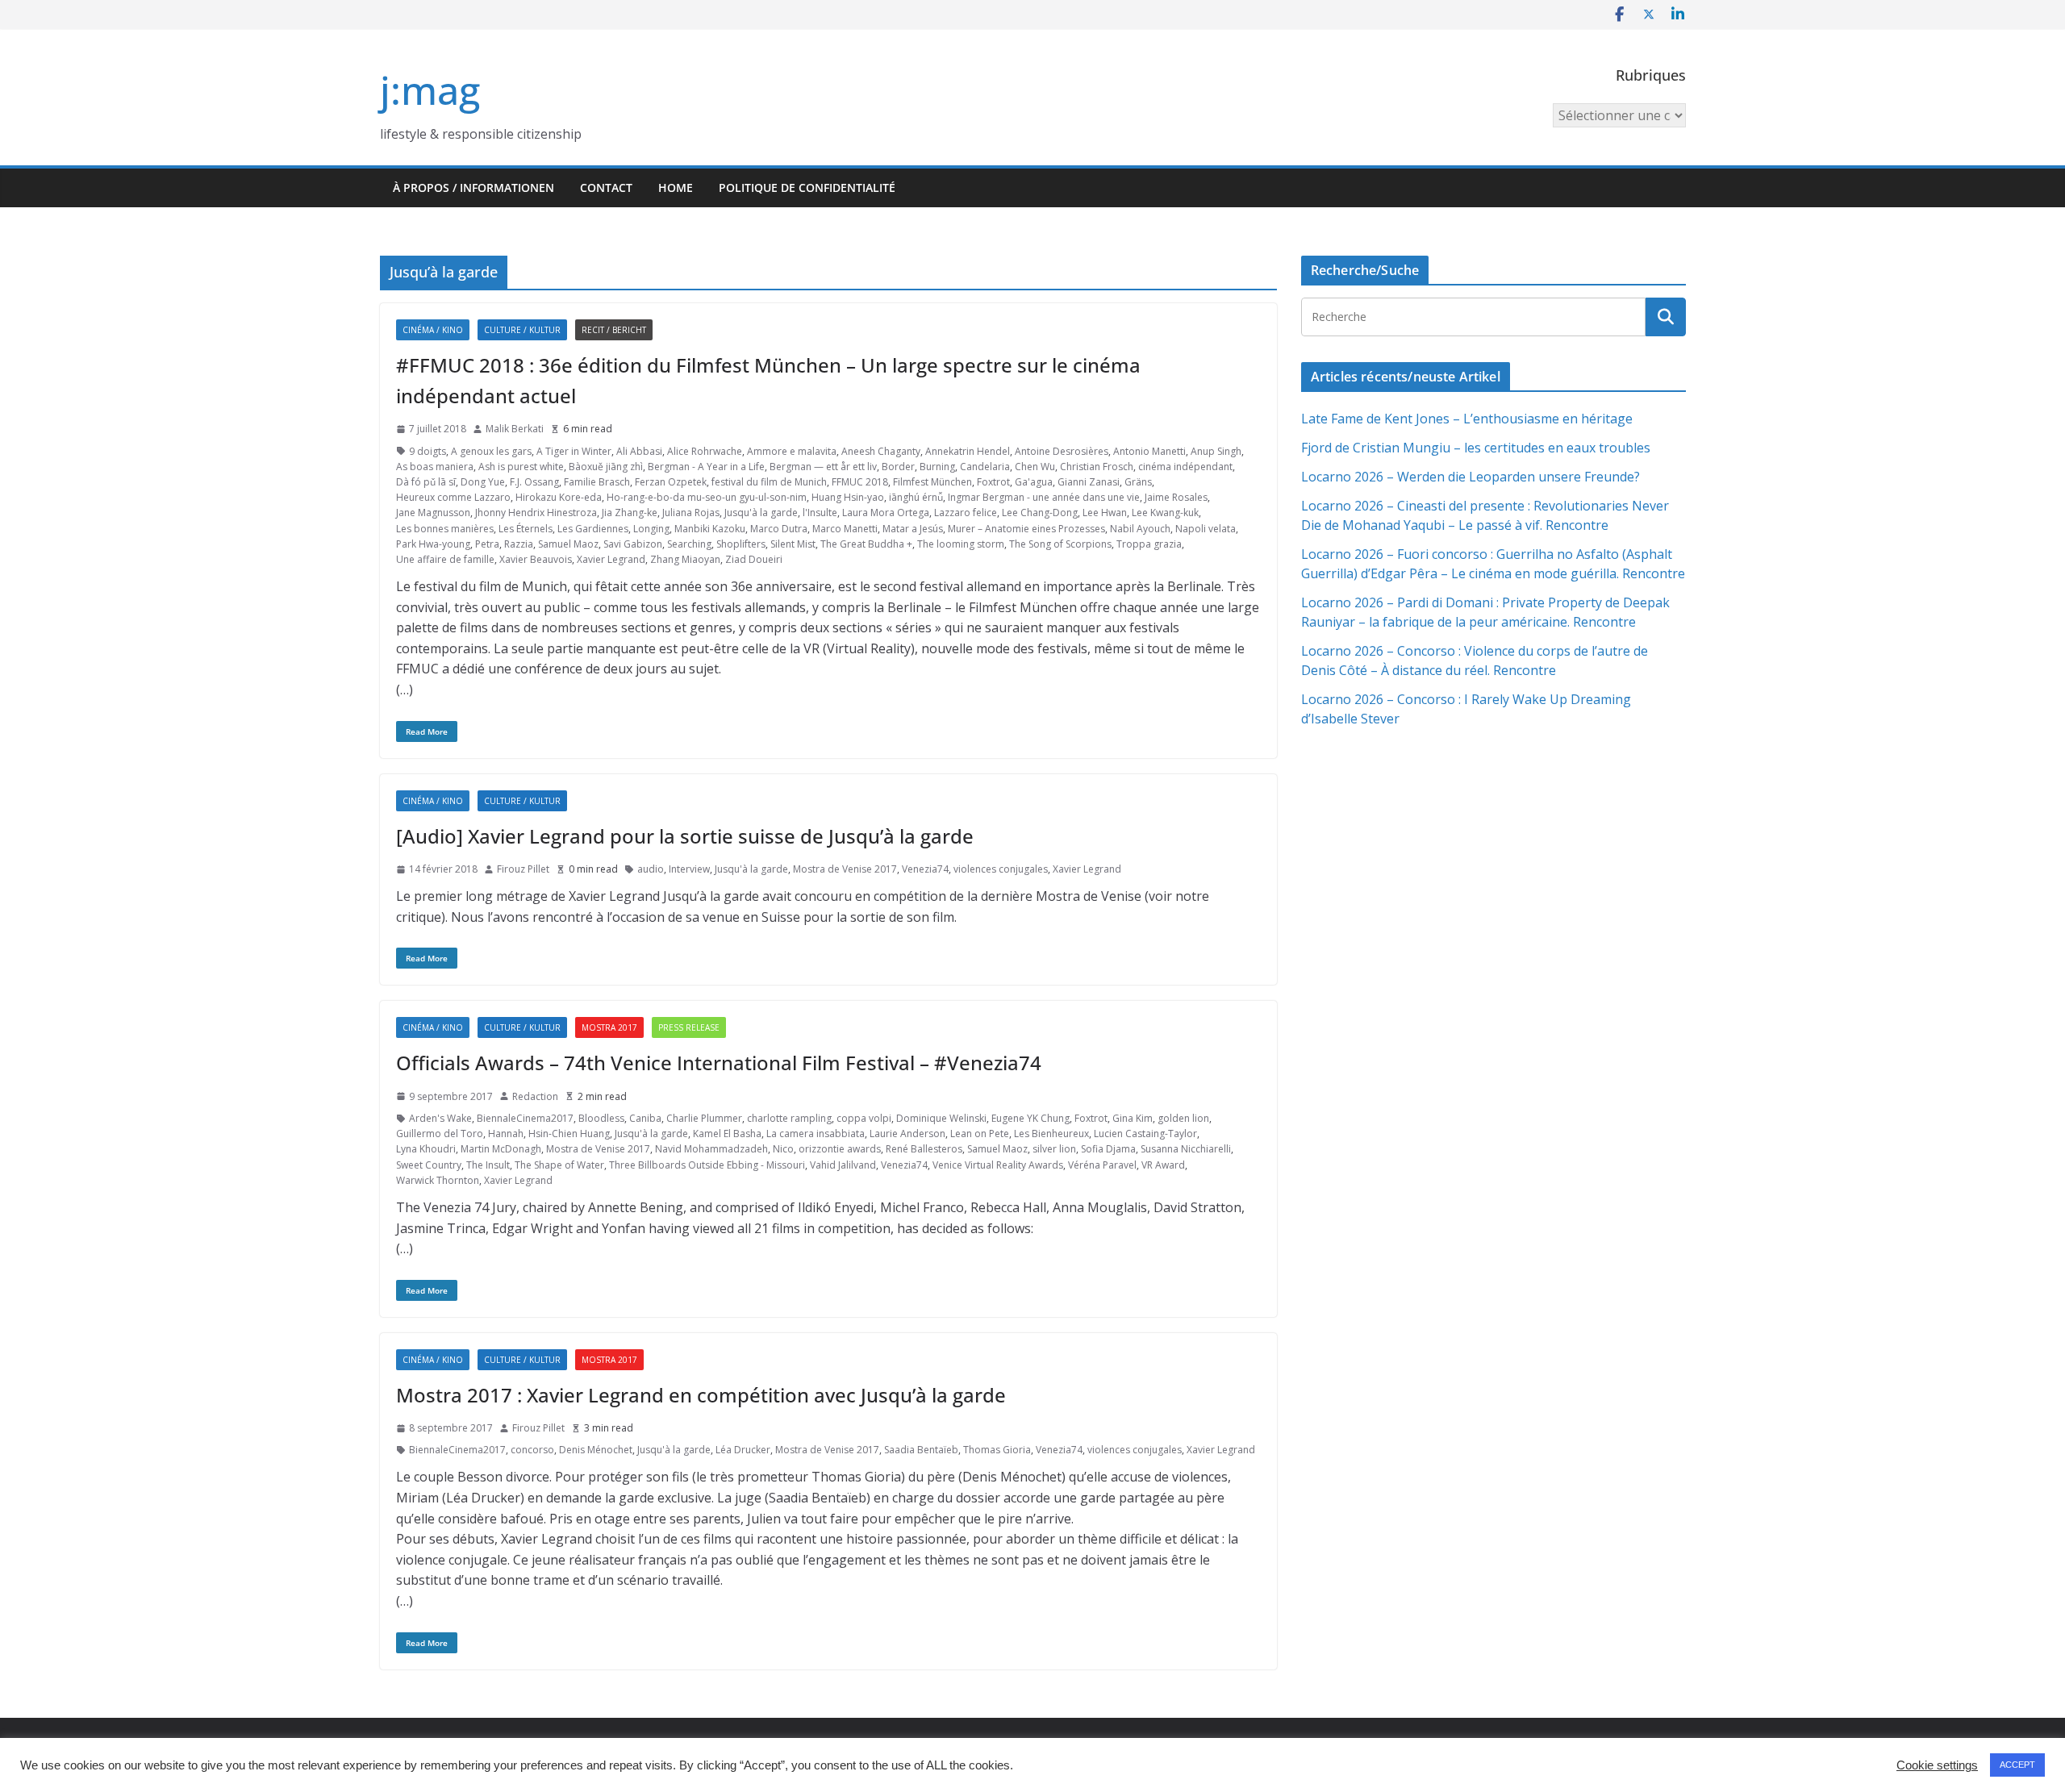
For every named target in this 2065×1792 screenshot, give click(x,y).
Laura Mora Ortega (886, 513)
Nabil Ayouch (1140, 529)
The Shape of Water (559, 1165)
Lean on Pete (980, 1134)
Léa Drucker (743, 1450)
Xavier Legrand (611, 559)
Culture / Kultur (522, 330)
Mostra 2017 (609, 1027)
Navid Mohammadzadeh (711, 1149)
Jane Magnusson (433, 513)
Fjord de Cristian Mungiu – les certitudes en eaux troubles (1476, 448)
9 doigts (428, 451)
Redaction (535, 1096)
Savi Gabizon (633, 544)
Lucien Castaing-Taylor (1145, 1134)
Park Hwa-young (433, 544)
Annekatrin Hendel (968, 451)
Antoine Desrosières (1062, 451)
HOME (676, 188)
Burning (937, 467)
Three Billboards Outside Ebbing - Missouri (707, 1165)
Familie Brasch (597, 482)
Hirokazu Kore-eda (559, 497)
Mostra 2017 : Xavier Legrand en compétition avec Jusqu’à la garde (701, 1395)
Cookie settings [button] (1937, 1765)
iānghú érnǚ (916, 497)
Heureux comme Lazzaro (453, 497)
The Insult (488, 1165)
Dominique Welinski (941, 1118)
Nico (783, 1149)
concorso (532, 1450)
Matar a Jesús (913, 529)
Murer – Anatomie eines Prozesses (1026, 529)
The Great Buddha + (866, 544)
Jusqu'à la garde (761, 513)
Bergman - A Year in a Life (706, 467)
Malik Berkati (515, 429)
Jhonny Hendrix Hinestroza (536, 513)
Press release (689, 1027)
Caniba (645, 1118)
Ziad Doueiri (754, 559)
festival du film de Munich (769, 482)
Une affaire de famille (445, 559)
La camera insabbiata (816, 1134)
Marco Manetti (845, 529)
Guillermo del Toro (440, 1134)
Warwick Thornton (438, 1180)
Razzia (519, 544)
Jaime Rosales (1176, 497)
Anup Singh (1216, 451)
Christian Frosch (1097, 467)
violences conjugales (1001, 869)
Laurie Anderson (907, 1134)
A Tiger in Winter (574, 451)
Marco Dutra (779, 529)
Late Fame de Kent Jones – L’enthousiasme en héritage (1467, 419)
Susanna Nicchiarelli (1186, 1149)
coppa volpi (864, 1118)
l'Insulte (820, 513)
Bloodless (601, 1118)
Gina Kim (1133, 1118)
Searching (689, 544)
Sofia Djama (1108, 1149)
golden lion (1183, 1118)
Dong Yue (483, 482)
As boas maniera (435, 467)
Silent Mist (793, 544)
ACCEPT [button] (2017, 1765)
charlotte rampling (789, 1118)
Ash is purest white (521, 467)
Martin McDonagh (501, 1149)
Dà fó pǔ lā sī (426, 482)
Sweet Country (429, 1165)
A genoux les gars (491, 451)
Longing (651, 529)
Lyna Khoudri (426, 1149)
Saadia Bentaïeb (921, 1450)
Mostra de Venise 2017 (845, 869)
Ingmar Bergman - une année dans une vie (1044, 497)
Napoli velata (1206, 529)
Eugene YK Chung (1030, 1118)
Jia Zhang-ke (630, 513)
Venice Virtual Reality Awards (998, 1165)
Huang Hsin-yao (848, 497)
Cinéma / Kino (433, 330)
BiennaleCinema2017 (525, 1118)
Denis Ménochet (596, 1450)
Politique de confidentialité (807, 188)
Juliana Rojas (691, 513)
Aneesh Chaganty (881, 451)
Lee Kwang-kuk (1165, 513)
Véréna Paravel (1102, 1165)
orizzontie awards (840, 1149)
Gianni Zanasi (1089, 482)
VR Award (1163, 1165)
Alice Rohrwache (705, 451)
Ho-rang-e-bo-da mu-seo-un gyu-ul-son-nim (707, 497)
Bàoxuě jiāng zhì (606, 467)
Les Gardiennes (593, 529)
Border (898, 467)
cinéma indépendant (1185, 467)
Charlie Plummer (704, 1118)
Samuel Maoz (568, 544)
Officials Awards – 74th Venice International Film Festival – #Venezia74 (719, 1063)
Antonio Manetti (1149, 451)
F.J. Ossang (534, 482)
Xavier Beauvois (536, 559)
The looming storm (961, 544)
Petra (487, 544)
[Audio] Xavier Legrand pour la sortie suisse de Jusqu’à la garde (685, 836)
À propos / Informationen (473, 188)
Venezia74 (925, 869)
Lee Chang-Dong (1040, 513)
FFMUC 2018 (860, 482)
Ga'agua (1034, 482)
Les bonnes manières (445, 529)
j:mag (430, 90)
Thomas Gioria (997, 1450)
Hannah (506, 1134)
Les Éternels (526, 529)
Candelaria (985, 467)
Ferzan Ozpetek (671, 482)
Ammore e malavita (792, 451)
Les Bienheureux (1051, 1134)
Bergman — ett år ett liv (823, 467)
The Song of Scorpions (1060, 544)
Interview (689, 869)
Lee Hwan (1105, 513)
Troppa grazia (1149, 544)
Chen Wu (1035, 467)
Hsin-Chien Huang (569, 1134)
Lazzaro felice (966, 513)
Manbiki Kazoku (710, 529)
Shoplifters (741, 544)
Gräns (1138, 482)
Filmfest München (932, 482)
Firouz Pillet (523, 869)
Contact (606, 188)
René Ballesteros (924, 1149)
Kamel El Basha (727, 1134)
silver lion (1054, 1149)
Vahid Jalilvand (843, 1165)
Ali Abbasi (639, 451)
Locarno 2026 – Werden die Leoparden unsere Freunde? (1471, 477)
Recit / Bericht (614, 330)
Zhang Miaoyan (685, 559)
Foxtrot (993, 482)
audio (651, 869)
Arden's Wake (440, 1118)
